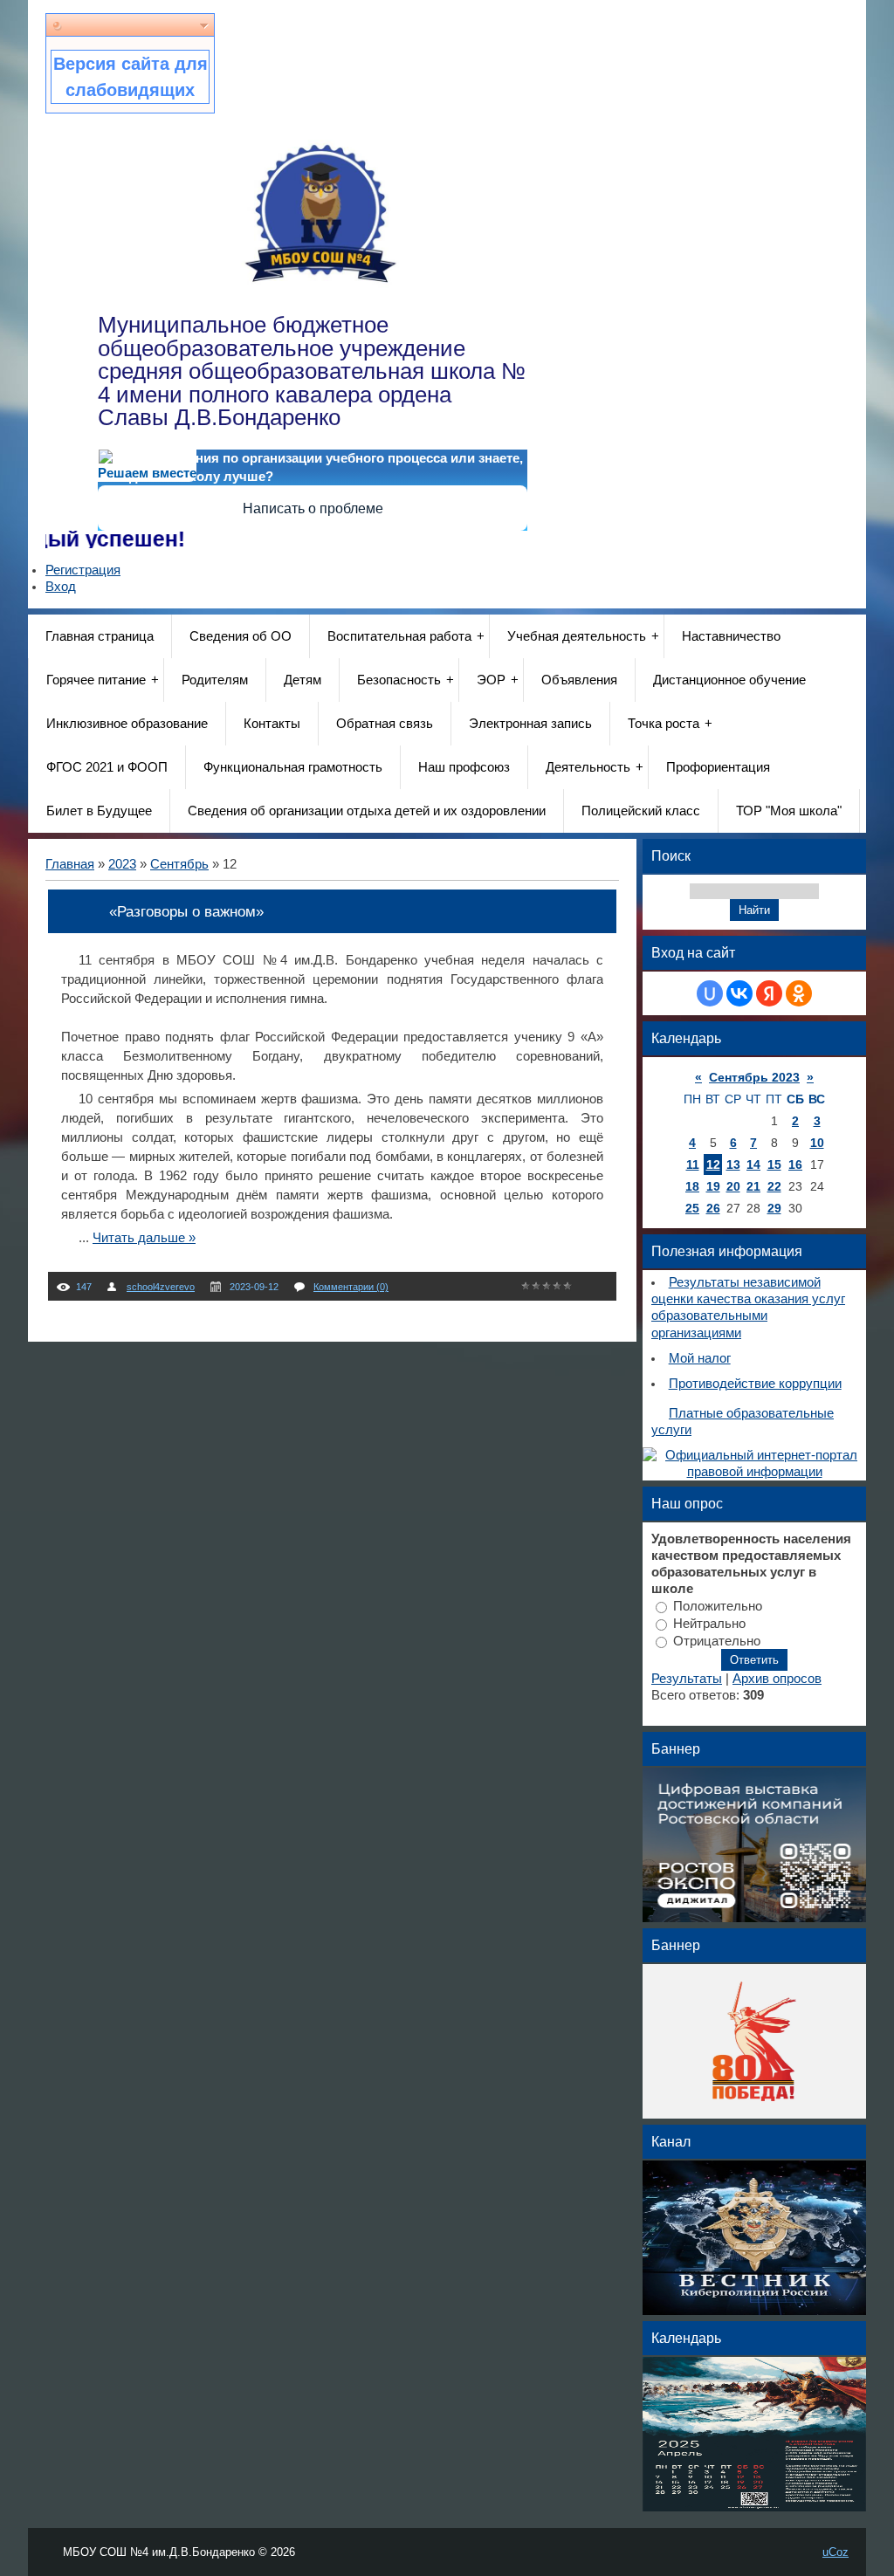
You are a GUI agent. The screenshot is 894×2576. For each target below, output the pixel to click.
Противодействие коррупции (755, 1384)
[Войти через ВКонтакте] (739, 993)
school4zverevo (161, 1287)
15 (774, 1164)
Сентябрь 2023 (754, 1077)
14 (753, 1164)
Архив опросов (777, 1679)
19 (713, 1186)
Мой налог (700, 1358)
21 (753, 1186)
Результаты (687, 1679)
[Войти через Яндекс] (769, 993)
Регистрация (83, 570)
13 (733, 1164)
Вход (61, 587)
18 (692, 1186)
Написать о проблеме (313, 508)
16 (795, 1164)
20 (733, 1186)
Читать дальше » (144, 1238)
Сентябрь (179, 864)
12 (713, 1164)
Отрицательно (717, 1640)
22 (774, 1186)
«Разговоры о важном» (186, 911)
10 (817, 1143)
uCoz (836, 2552)
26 (713, 1208)
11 (693, 1164)
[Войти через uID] (710, 993)
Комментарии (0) (351, 1287)
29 (774, 1208)
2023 (122, 864)
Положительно (718, 1606)
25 (692, 1208)
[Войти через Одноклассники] (799, 993)
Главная (70, 864)
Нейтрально (709, 1623)
